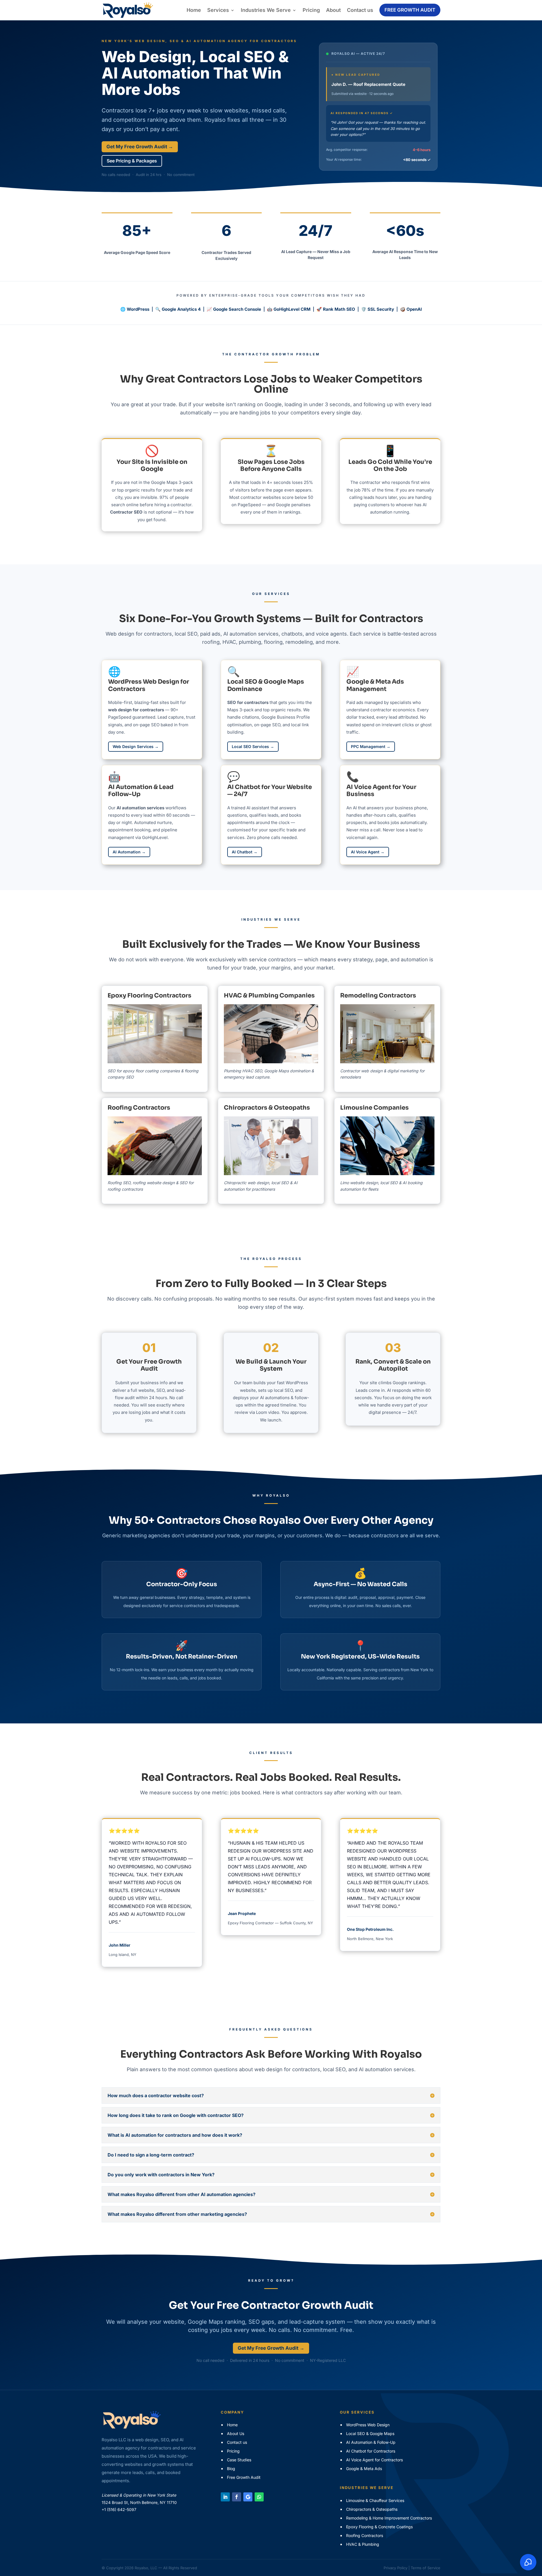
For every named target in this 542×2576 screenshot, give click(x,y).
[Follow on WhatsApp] (259, 2497)
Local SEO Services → (253, 746)
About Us (236, 2433)
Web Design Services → (136, 746)
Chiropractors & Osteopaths (267, 1108)
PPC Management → (371, 746)
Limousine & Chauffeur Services (375, 2500)
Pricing (311, 10)
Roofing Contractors (139, 1108)
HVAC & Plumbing (363, 2544)
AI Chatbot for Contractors (371, 2451)
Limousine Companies (374, 1108)
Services (218, 10)
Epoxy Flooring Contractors (149, 995)
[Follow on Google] (248, 2497)
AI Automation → (129, 852)
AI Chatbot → (245, 852)
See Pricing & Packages (132, 161)
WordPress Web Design (368, 2425)
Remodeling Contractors (378, 995)
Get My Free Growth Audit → (140, 147)
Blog (231, 2469)
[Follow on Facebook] (237, 2497)
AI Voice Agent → (368, 852)
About (333, 10)
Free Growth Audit (410, 10)
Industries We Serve (266, 10)
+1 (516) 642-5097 (119, 2509)
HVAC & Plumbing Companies (269, 995)
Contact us (360, 10)
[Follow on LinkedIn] (225, 2497)
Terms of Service (426, 2568)
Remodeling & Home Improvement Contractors (389, 2518)
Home (194, 10)
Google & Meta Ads (364, 2469)
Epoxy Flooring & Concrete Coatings (379, 2527)
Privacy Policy (395, 2568)
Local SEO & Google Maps (370, 2433)
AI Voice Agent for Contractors (374, 2460)
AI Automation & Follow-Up (371, 2442)
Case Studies (239, 2460)
